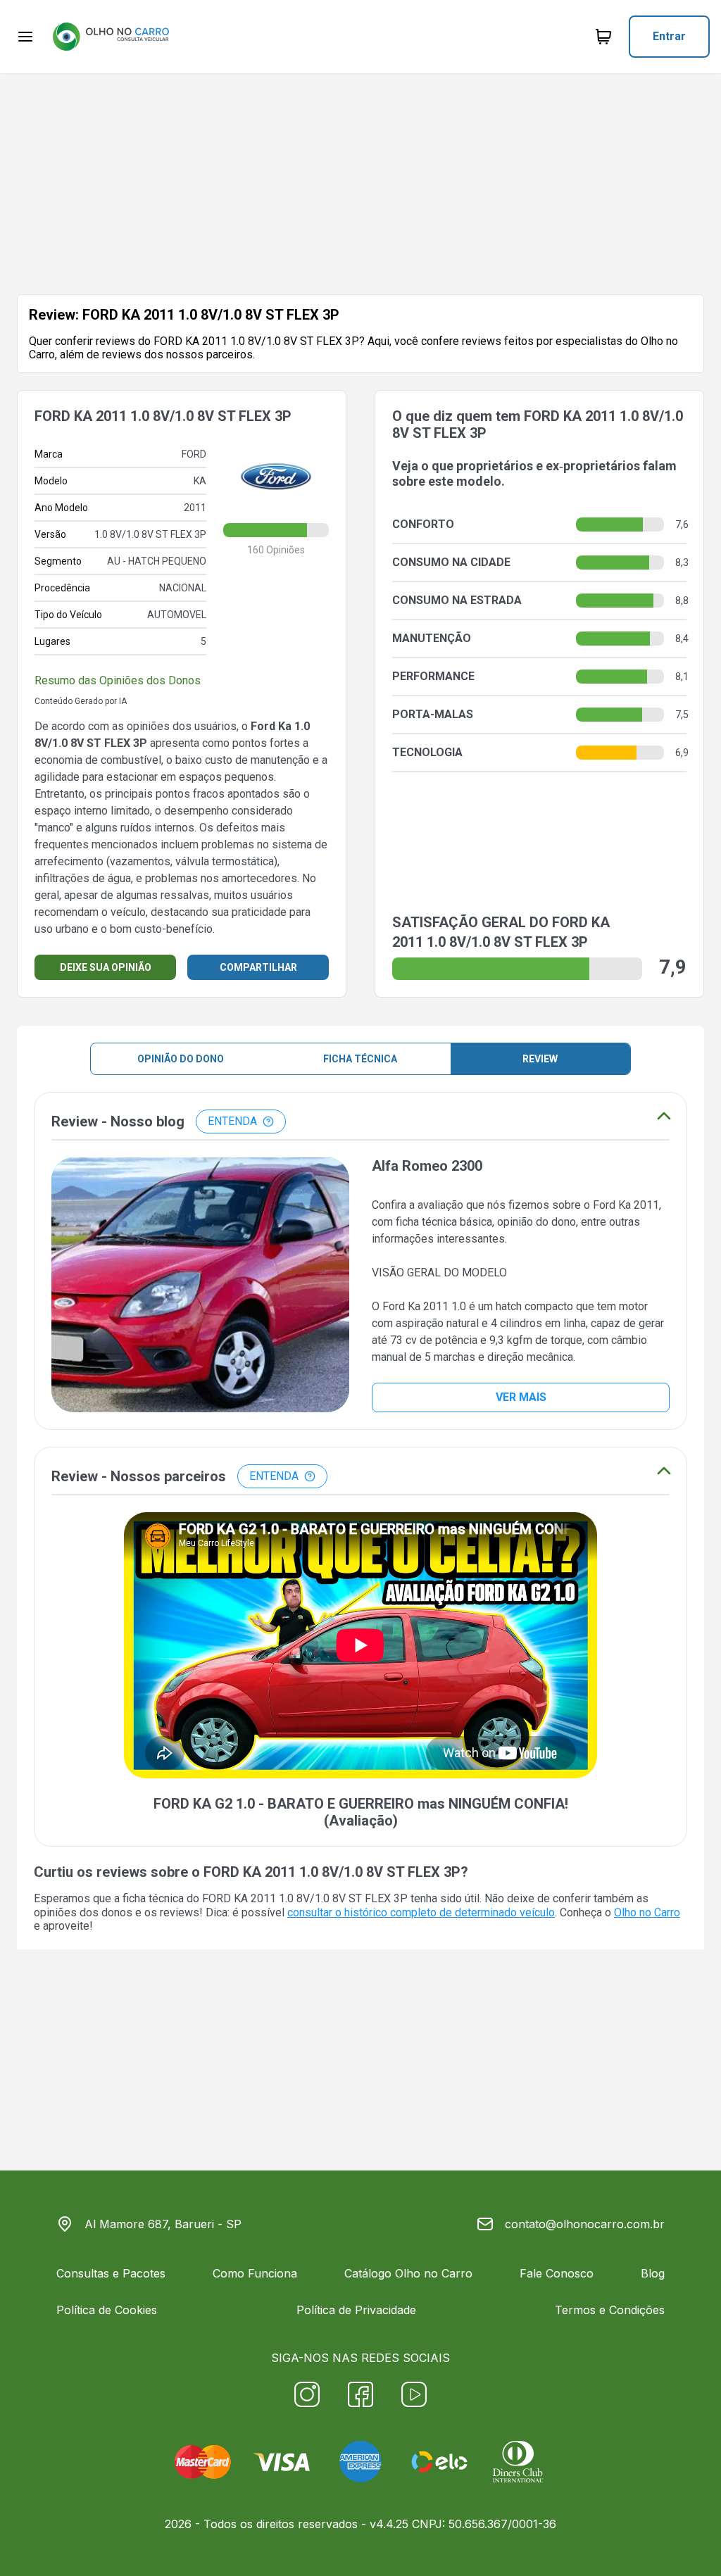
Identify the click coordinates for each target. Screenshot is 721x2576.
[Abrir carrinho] (25, 37)
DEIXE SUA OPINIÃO (106, 967)
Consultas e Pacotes (111, 2273)
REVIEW (540, 1059)
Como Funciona (255, 2273)
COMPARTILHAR (258, 967)
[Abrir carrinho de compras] (603, 37)
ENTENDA (232, 1121)
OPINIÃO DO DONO (181, 1059)
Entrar (669, 36)
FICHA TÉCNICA (360, 1059)
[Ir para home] (111, 37)
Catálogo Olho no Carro (408, 2273)
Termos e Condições (610, 2310)
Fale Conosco (557, 2273)
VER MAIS (521, 1397)
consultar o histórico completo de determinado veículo (421, 1912)
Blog (653, 2273)
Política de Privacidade (356, 2310)
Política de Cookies (107, 2310)
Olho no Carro (647, 1912)
